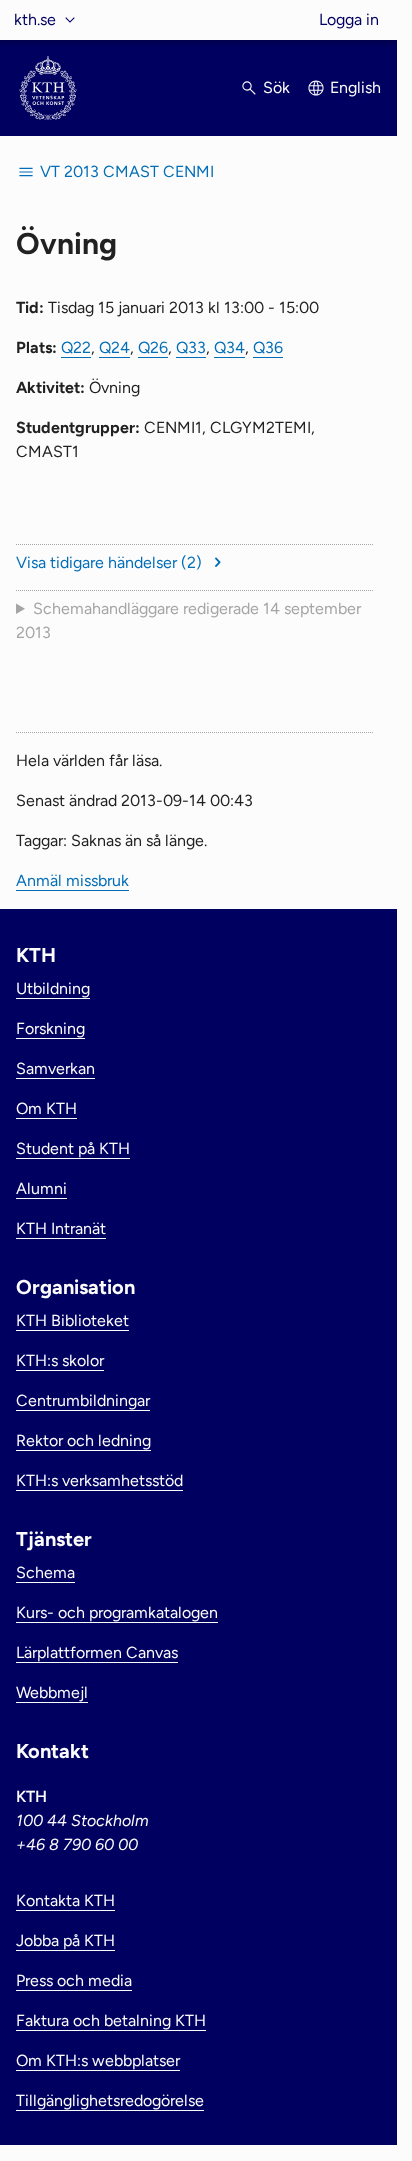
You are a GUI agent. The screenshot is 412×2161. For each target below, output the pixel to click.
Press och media (74, 1980)
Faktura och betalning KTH (111, 2020)
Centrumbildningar (83, 1400)
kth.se (35, 19)
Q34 (229, 347)
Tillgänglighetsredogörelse (110, 2100)
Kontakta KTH (65, 1900)
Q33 (191, 347)
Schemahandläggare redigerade (188, 620)
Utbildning (53, 988)
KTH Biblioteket (72, 1320)
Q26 (153, 347)
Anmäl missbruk (72, 880)
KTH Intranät (61, 1228)
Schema (45, 1572)
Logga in (349, 19)
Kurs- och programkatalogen (117, 1612)
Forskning (50, 1028)
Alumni (41, 1188)
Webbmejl (52, 1692)
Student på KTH (73, 1148)
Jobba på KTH (65, 1940)
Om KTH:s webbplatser (98, 2060)
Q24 (114, 347)
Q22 (76, 347)
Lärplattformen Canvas (97, 1652)
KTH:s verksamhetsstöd (99, 1480)
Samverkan (55, 1068)
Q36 (268, 347)
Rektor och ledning (83, 1440)
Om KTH (46, 1108)
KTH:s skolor (60, 1360)
